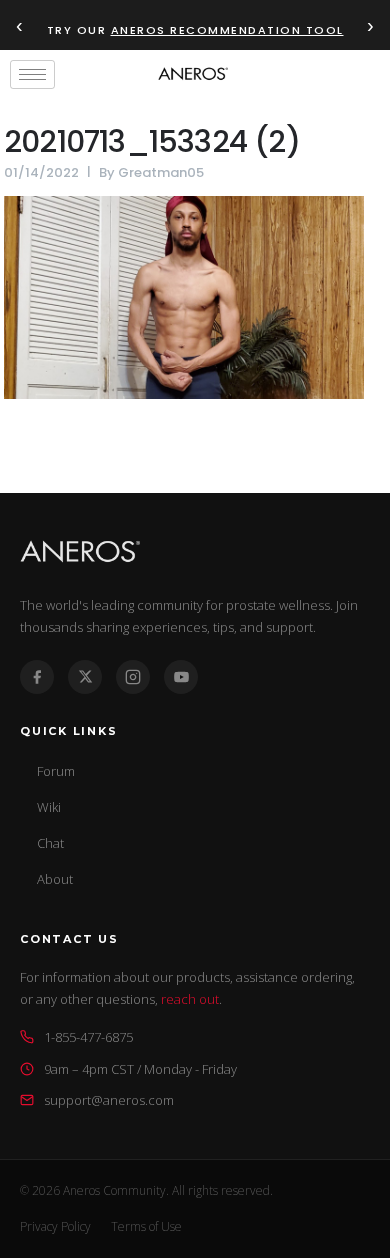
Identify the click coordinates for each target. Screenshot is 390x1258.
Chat (50, 843)
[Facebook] (37, 677)
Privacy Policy (55, 1226)
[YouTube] (181, 677)
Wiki (49, 807)
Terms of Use (146, 1226)
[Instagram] (133, 677)
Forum (56, 771)
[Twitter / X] (85, 677)
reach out (190, 999)
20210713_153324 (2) (152, 141)
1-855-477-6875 (88, 1037)
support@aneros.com (109, 1100)
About (55, 879)
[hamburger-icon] (32, 74)
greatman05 (161, 172)
